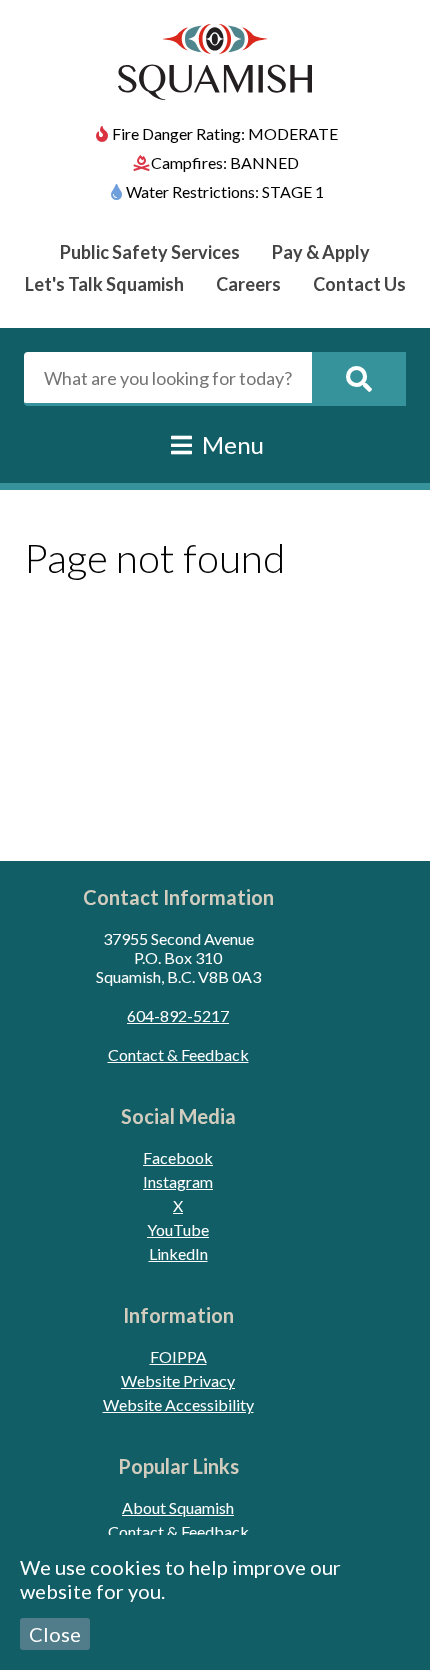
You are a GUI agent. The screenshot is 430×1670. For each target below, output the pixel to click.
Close (55, 1634)
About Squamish (178, 1507)
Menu (230, 444)
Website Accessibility (178, 1404)
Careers (248, 284)
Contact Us (359, 284)
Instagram (178, 1181)
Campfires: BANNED (225, 162)
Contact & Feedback (178, 1054)
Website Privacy (178, 1380)
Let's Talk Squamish (104, 284)
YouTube (178, 1229)
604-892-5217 (178, 1015)
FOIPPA (178, 1356)
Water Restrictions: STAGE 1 (225, 191)
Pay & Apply (321, 252)
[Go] (359, 379)
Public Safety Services (150, 252)
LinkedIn (178, 1253)
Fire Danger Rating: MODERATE (225, 133)
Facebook (178, 1157)
